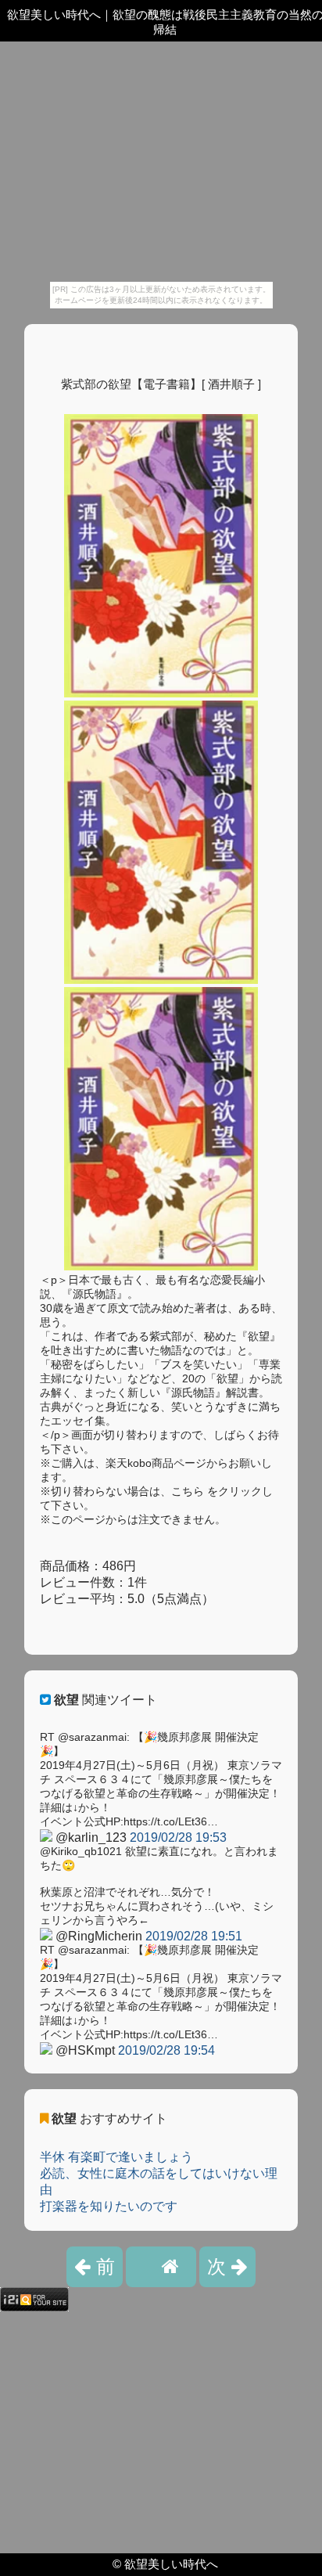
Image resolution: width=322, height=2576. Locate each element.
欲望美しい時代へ (171, 2564)
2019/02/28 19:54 (166, 2050)
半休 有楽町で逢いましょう (116, 2157)
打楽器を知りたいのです (109, 2206)
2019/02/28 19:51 (194, 1936)
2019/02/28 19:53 (178, 1837)
